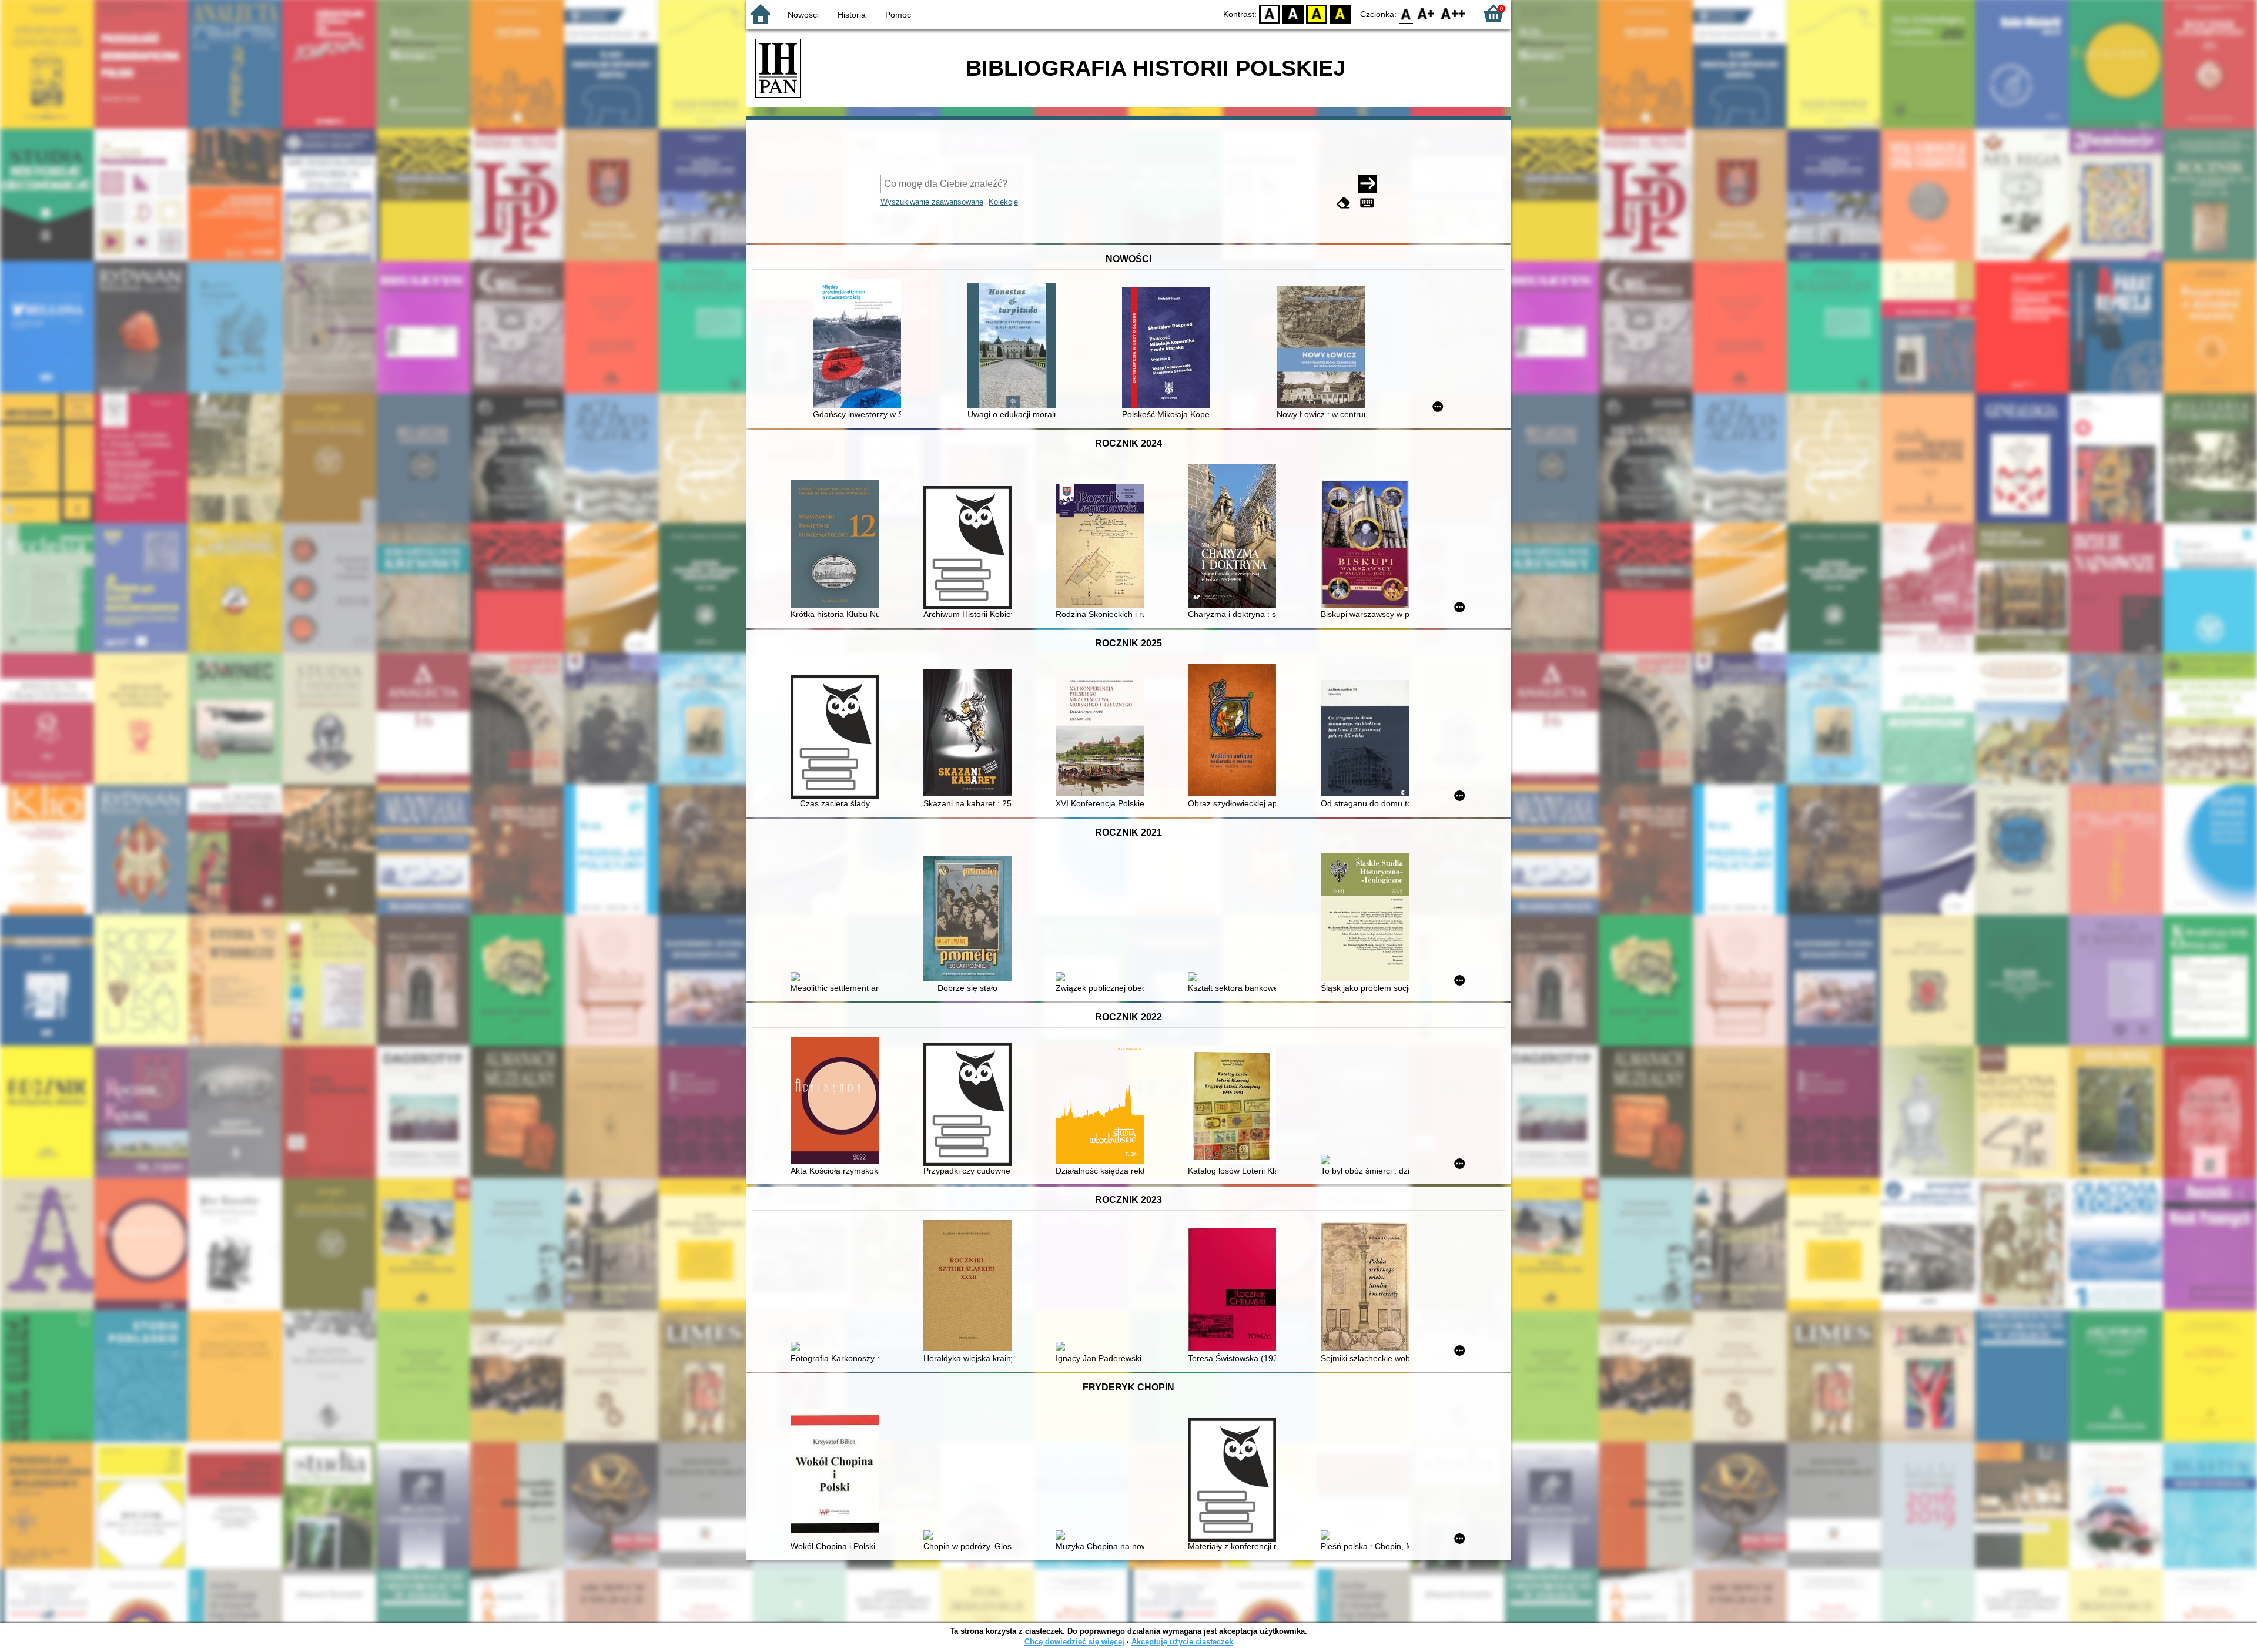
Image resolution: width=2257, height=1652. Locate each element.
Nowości (803, 15)
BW (1293, 13)
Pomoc (898, 15)
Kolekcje (1003, 202)
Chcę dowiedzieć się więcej (1074, 1642)
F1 (1426, 13)
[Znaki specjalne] (1367, 203)
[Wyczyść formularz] (1344, 203)
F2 (1453, 13)
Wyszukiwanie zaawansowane (932, 202)
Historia (852, 15)
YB (1317, 13)
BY (1340, 13)
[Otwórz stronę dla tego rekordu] (860, 345)
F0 (1406, 13)
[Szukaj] (1368, 184)
